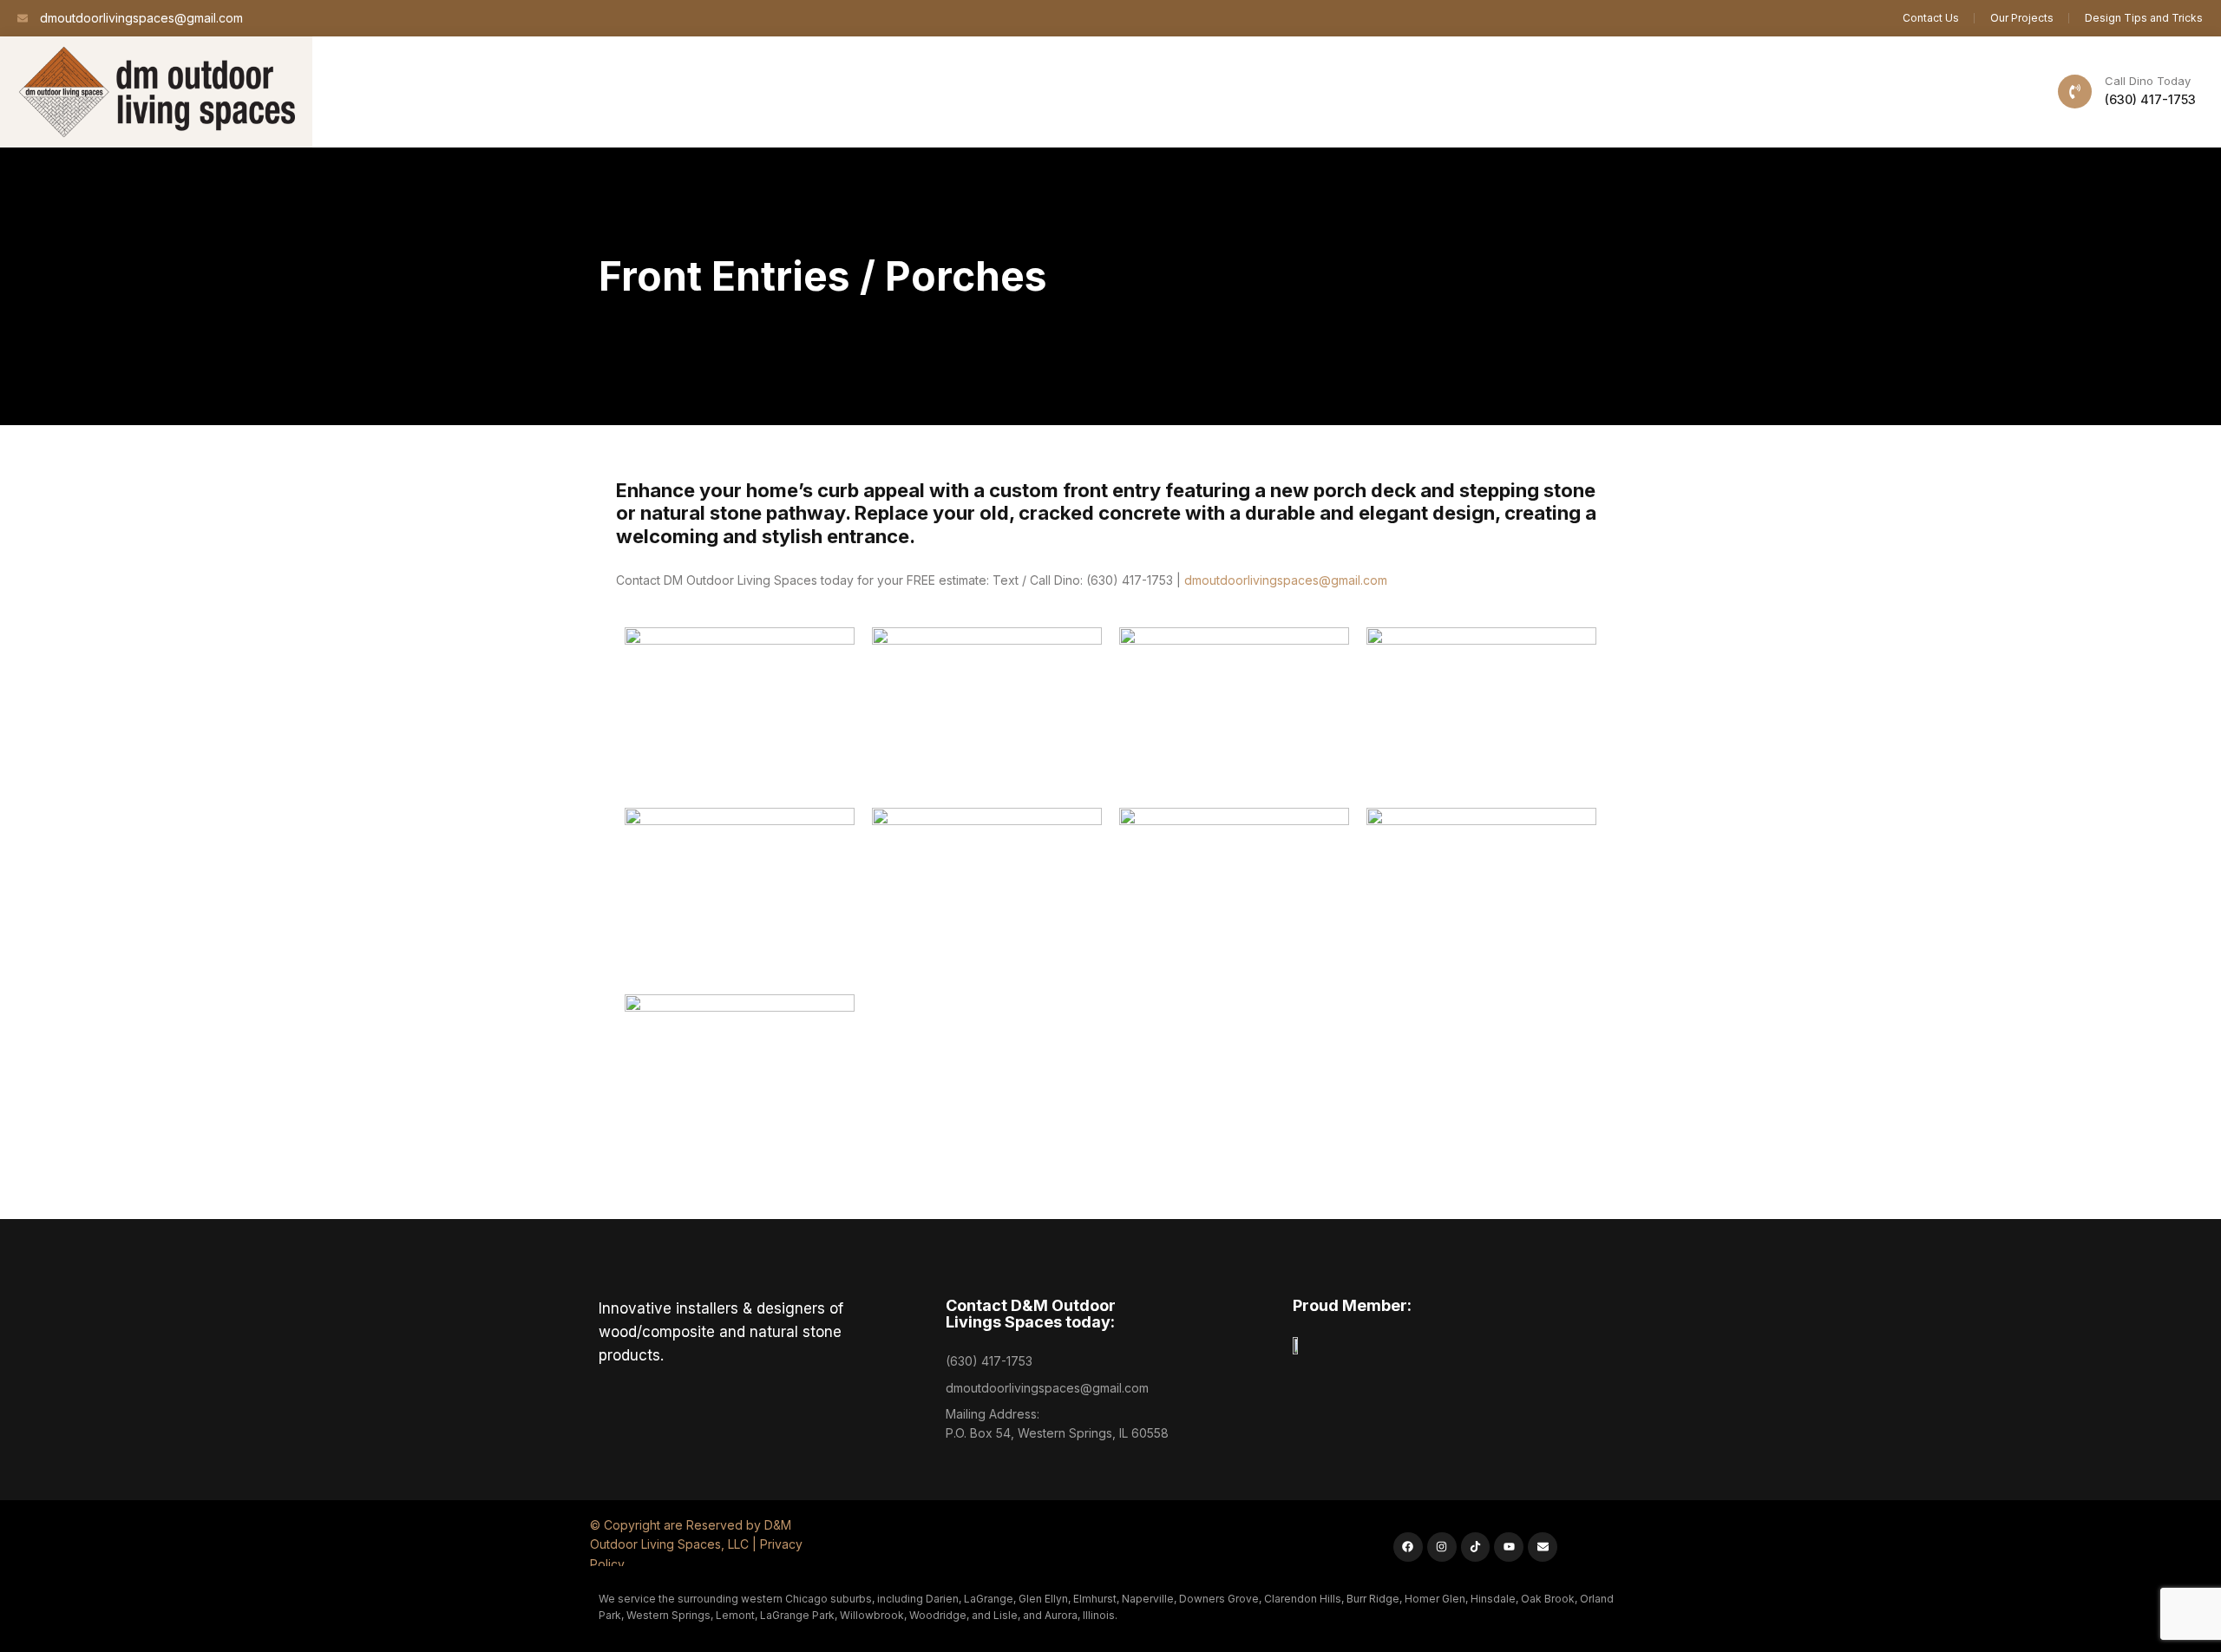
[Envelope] (1543, 1547)
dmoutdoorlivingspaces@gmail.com (1286, 580)
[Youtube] (1509, 1547)
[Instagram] (1442, 1547)
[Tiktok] (1476, 1547)
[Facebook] (1408, 1547)
